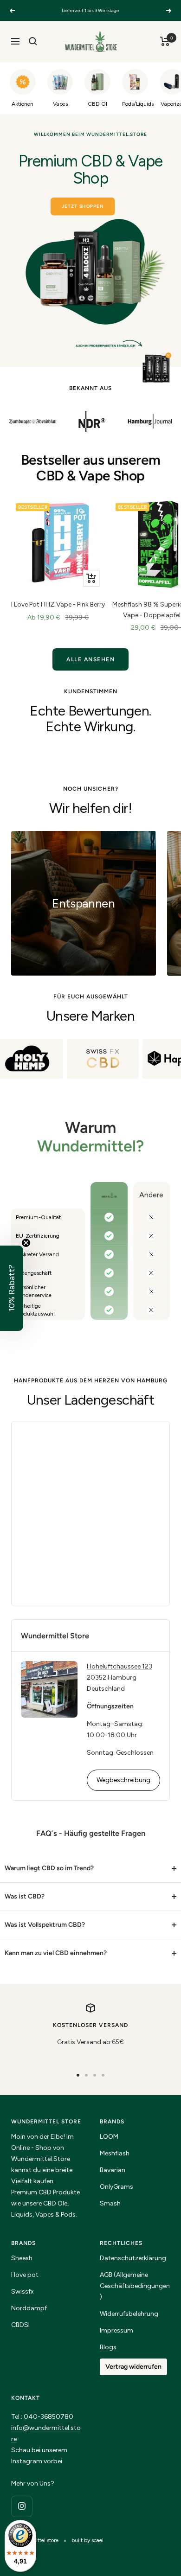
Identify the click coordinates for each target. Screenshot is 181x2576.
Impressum (116, 2330)
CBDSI (20, 2325)
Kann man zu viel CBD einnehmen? (56, 1953)
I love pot (25, 2275)
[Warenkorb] (165, 41)
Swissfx (23, 2292)
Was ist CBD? (25, 1896)
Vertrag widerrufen (133, 2367)
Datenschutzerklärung (133, 2258)
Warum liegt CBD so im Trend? (49, 1868)
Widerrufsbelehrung (129, 2314)
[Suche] (33, 41)
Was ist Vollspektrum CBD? (45, 1925)
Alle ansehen (90, 659)
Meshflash (115, 2153)
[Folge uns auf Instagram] (22, 2506)
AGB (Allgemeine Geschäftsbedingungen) (135, 2286)
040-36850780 (48, 2417)
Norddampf (29, 2308)
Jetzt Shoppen (83, 206)
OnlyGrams (116, 2187)
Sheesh (22, 2258)
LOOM (109, 2137)
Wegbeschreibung (123, 1780)
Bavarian (113, 2170)
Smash (110, 2203)
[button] (12, 1288)
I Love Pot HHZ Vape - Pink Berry (58, 604)
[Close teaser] (26, 1243)
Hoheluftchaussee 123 (120, 1666)
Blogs (108, 2347)
